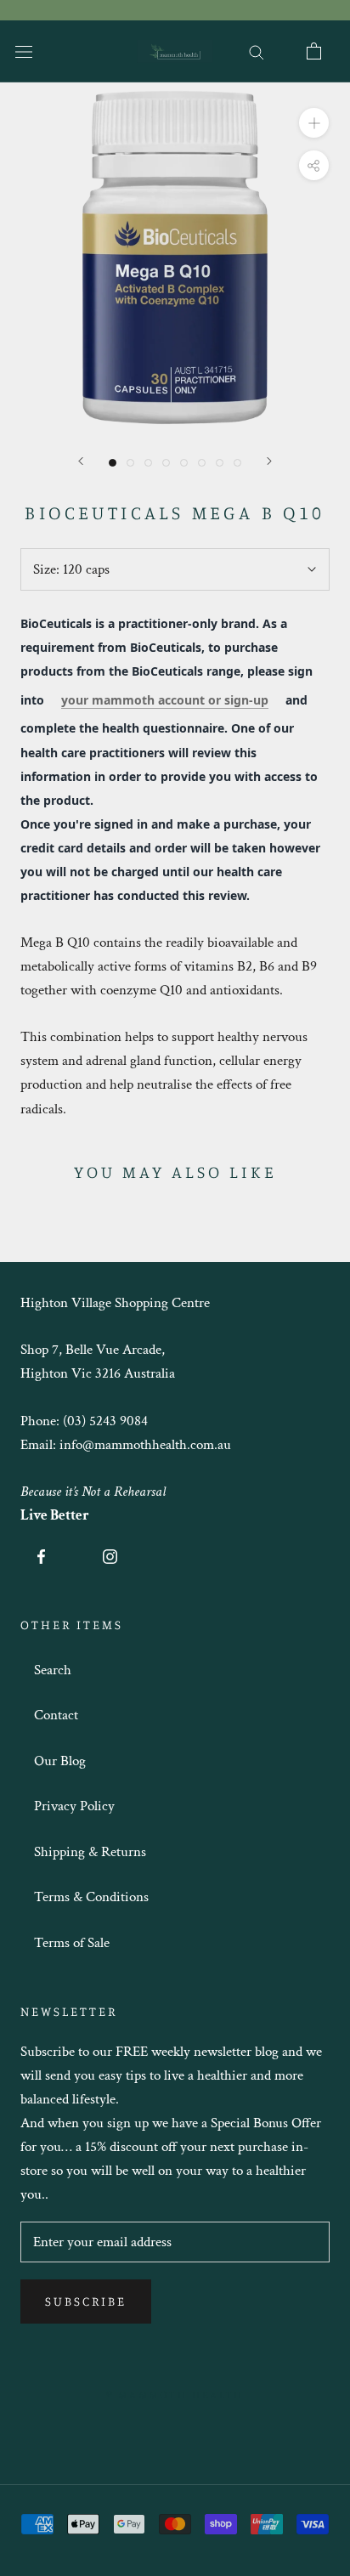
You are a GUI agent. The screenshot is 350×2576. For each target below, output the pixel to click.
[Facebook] (41, 1555)
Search (53, 1670)
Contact (56, 1715)
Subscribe (86, 2301)
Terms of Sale (72, 1943)
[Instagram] (110, 1555)
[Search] (257, 51)
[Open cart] (314, 51)
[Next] (269, 461)
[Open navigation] (24, 51)
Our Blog (60, 1761)
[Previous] (81, 461)
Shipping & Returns (90, 1852)
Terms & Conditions (91, 1897)
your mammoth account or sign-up (165, 700)
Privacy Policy (74, 1806)
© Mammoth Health (175, 2394)
